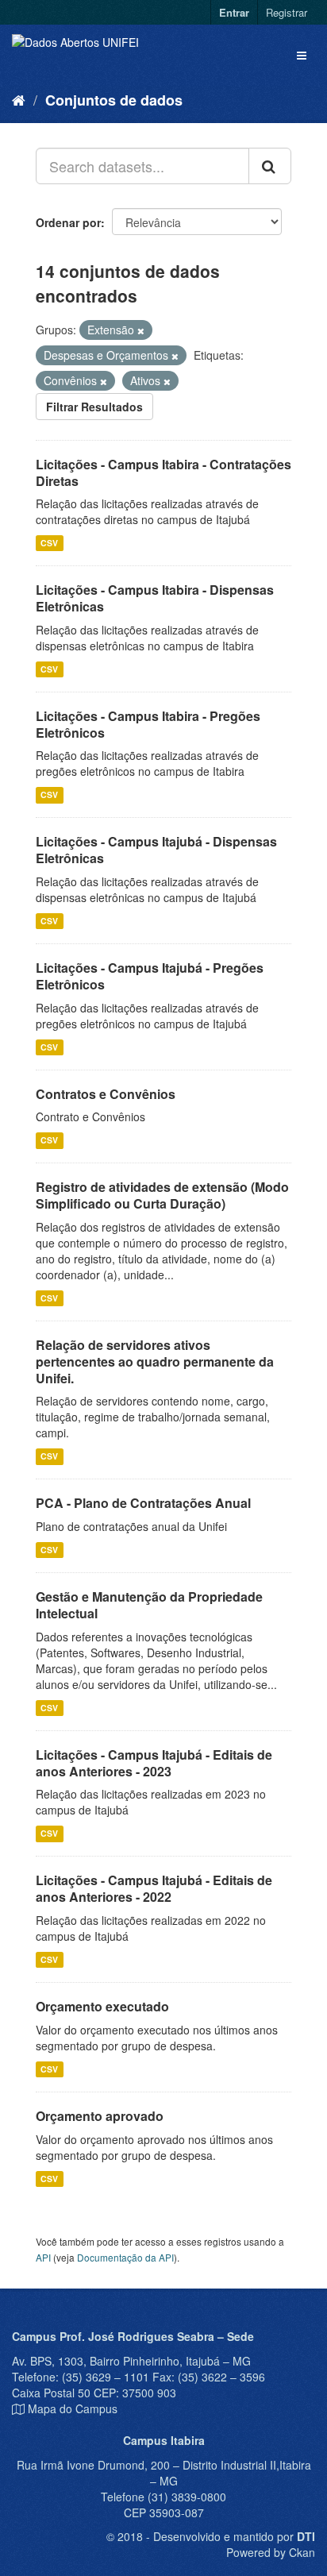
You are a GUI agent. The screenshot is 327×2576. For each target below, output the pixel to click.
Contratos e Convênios (106, 1094)
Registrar (287, 12)
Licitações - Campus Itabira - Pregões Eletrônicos (148, 724)
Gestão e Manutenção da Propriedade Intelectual (149, 1605)
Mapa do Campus (73, 2408)
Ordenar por (68, 222)
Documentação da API (125, 2257)
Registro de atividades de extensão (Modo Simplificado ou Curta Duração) (162, 1195)
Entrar (234, 12)
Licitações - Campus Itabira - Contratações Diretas (163, 472)
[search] (270, 166)
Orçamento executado (102, 2006)
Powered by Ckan (271, 2552)
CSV (49, 543)
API (43, 2257)
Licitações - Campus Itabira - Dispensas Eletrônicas (155, 598)
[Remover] (141, 330)
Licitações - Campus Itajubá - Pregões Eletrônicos (150, 976)
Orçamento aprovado (100, 2116)
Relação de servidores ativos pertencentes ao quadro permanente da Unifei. (155, 1361)
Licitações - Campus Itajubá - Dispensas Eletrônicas (156, 850)
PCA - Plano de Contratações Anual (143, 1503)
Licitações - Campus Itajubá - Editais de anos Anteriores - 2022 (154, 1888)
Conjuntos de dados (114, 100)
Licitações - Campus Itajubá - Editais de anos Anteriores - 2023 (154, 1763)
